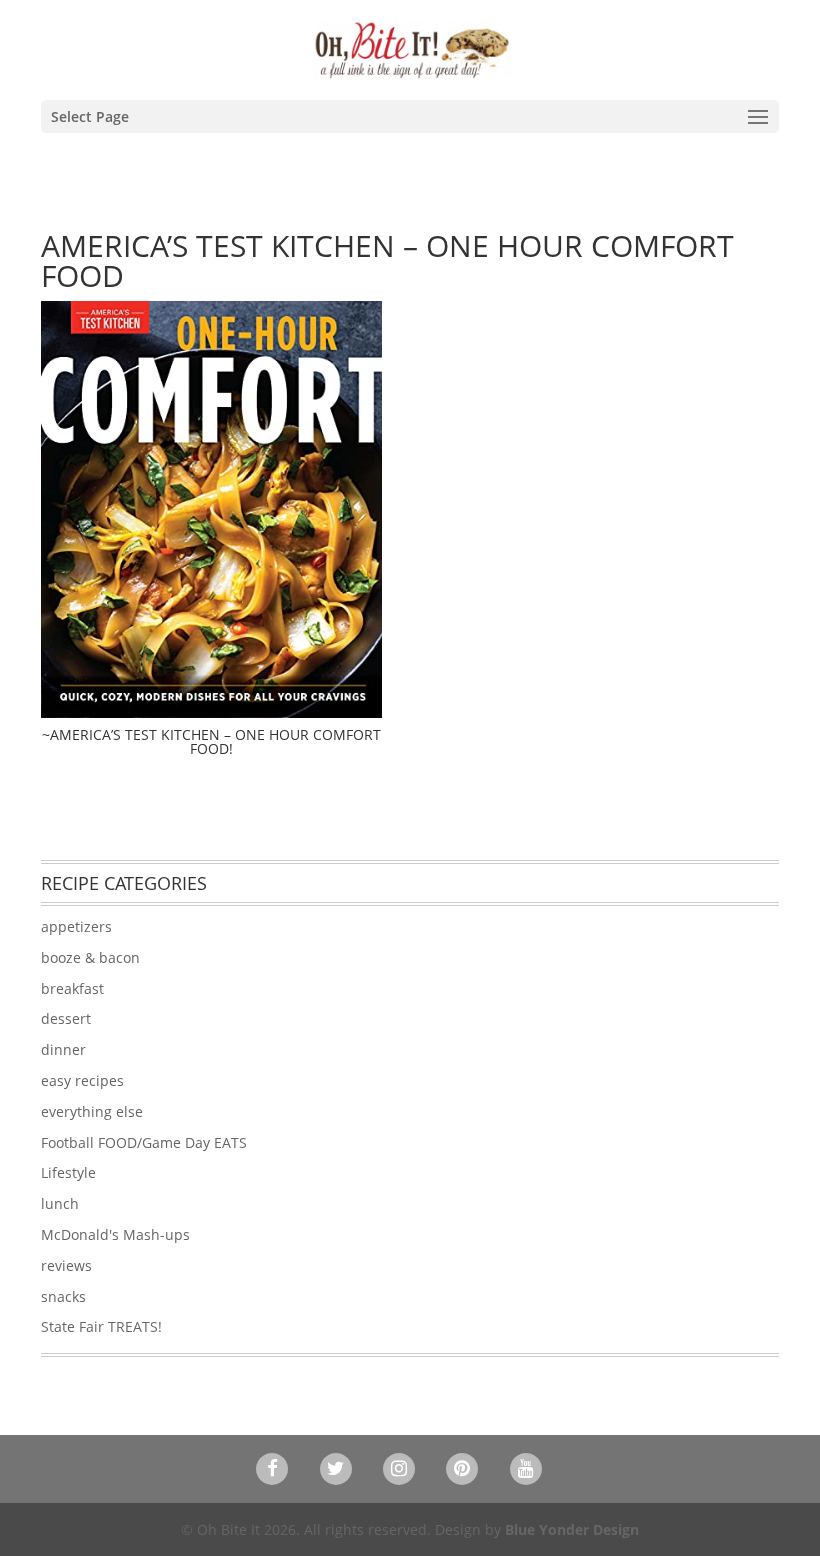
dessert (66, 1018)
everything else (92, 1111)
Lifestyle (68, 1172)
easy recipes (82, 1080)
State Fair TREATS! (101, 1326)
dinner (63, 1049)
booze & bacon (90, 957)
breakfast (72, 988)
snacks (63, 1296)
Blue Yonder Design (572, 1529)
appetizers (76, 926)
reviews (66, 1265)
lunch (60, 1203)
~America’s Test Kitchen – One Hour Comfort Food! (211, 741)
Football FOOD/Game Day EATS (144, 1142)
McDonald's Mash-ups (115, 1234)
